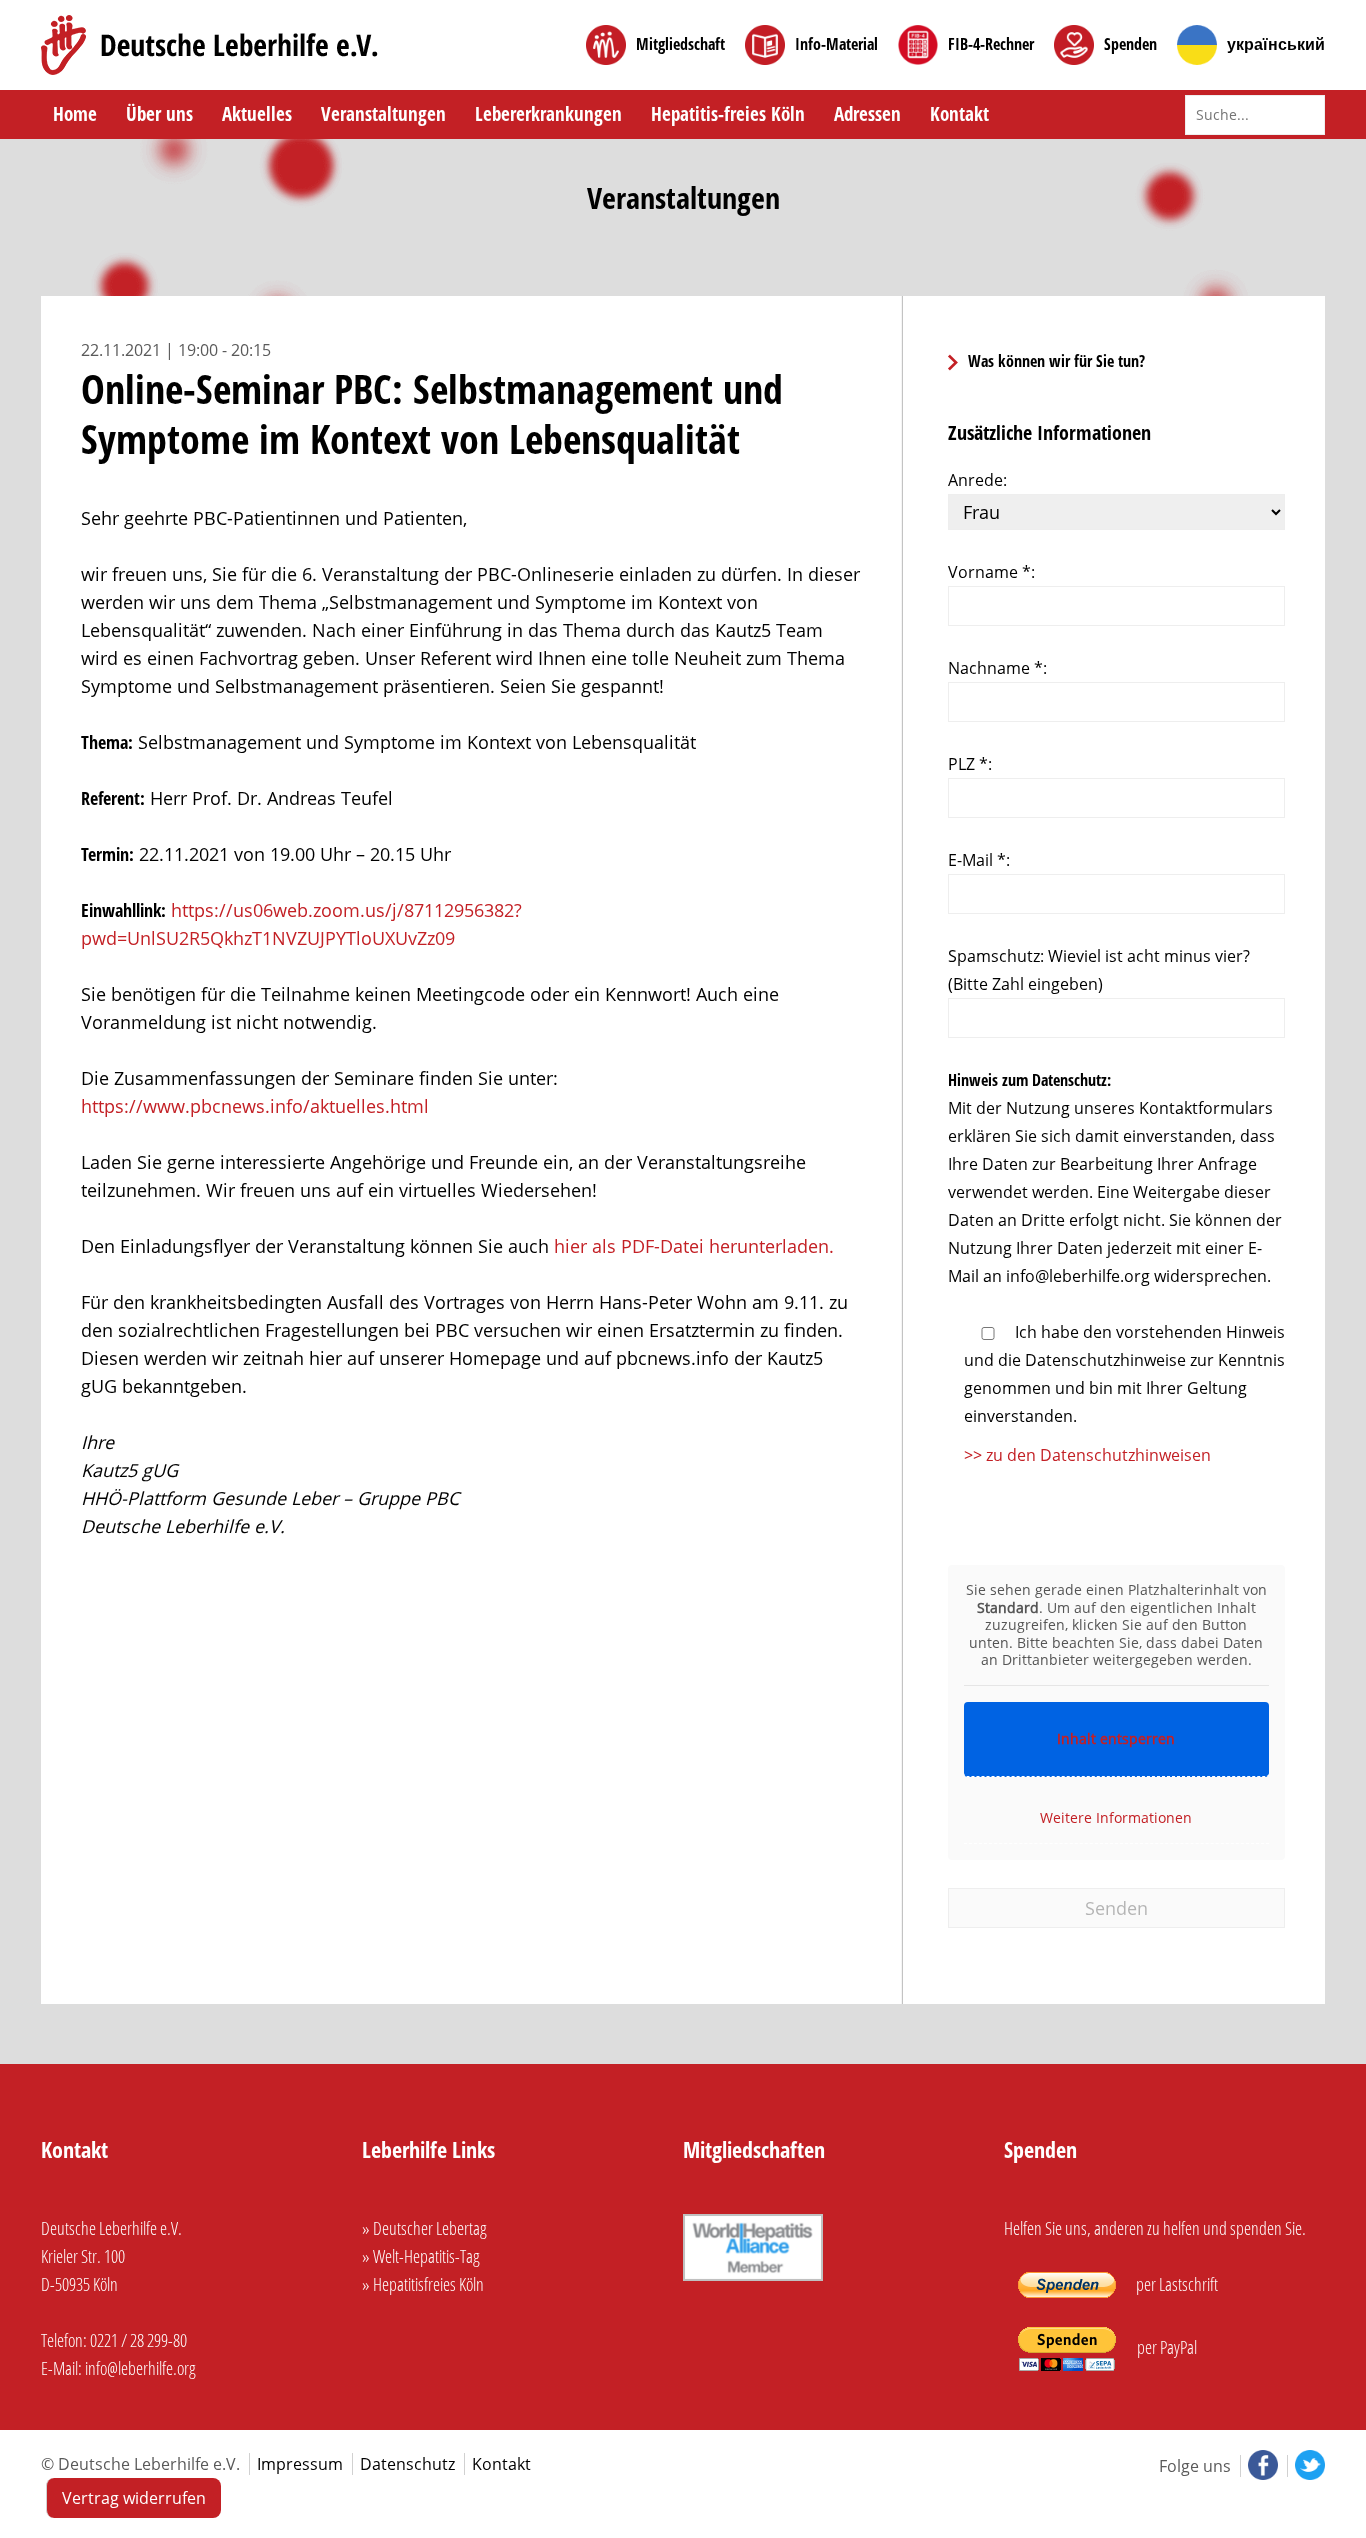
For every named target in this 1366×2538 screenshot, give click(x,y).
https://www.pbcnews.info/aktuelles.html (255, 1106)
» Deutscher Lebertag (424, 2228)
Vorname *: (991, 572)
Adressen (867, 114)
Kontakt (959, 114)
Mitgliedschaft (680, 44)
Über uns (159, 114)
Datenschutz (407, 2464)
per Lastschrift (1175, 2284)
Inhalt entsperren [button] (1116, 1738)
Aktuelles (257, 114)
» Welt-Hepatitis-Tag (421, 2256)
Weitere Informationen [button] (1116, 1817)
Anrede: (977, 480)
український (1276, 44)
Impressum (300, 2464)
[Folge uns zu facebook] (1261, 2466)
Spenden (1130, 44)
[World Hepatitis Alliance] (753, 2282)
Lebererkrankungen (548, 114)
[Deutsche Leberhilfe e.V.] (209, 45)
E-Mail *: (979, 860)
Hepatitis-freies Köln (728, 114)
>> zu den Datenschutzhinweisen (1087, 1455)
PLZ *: (970, 764)
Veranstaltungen (383, 114)
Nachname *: (997, 668)
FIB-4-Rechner (991, 44)
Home (75, 114)
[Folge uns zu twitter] (1306, 2466)
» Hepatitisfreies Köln (423, 2284)
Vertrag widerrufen (134, 2498)
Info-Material (836, 44)
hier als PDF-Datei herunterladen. (694, 1246)
